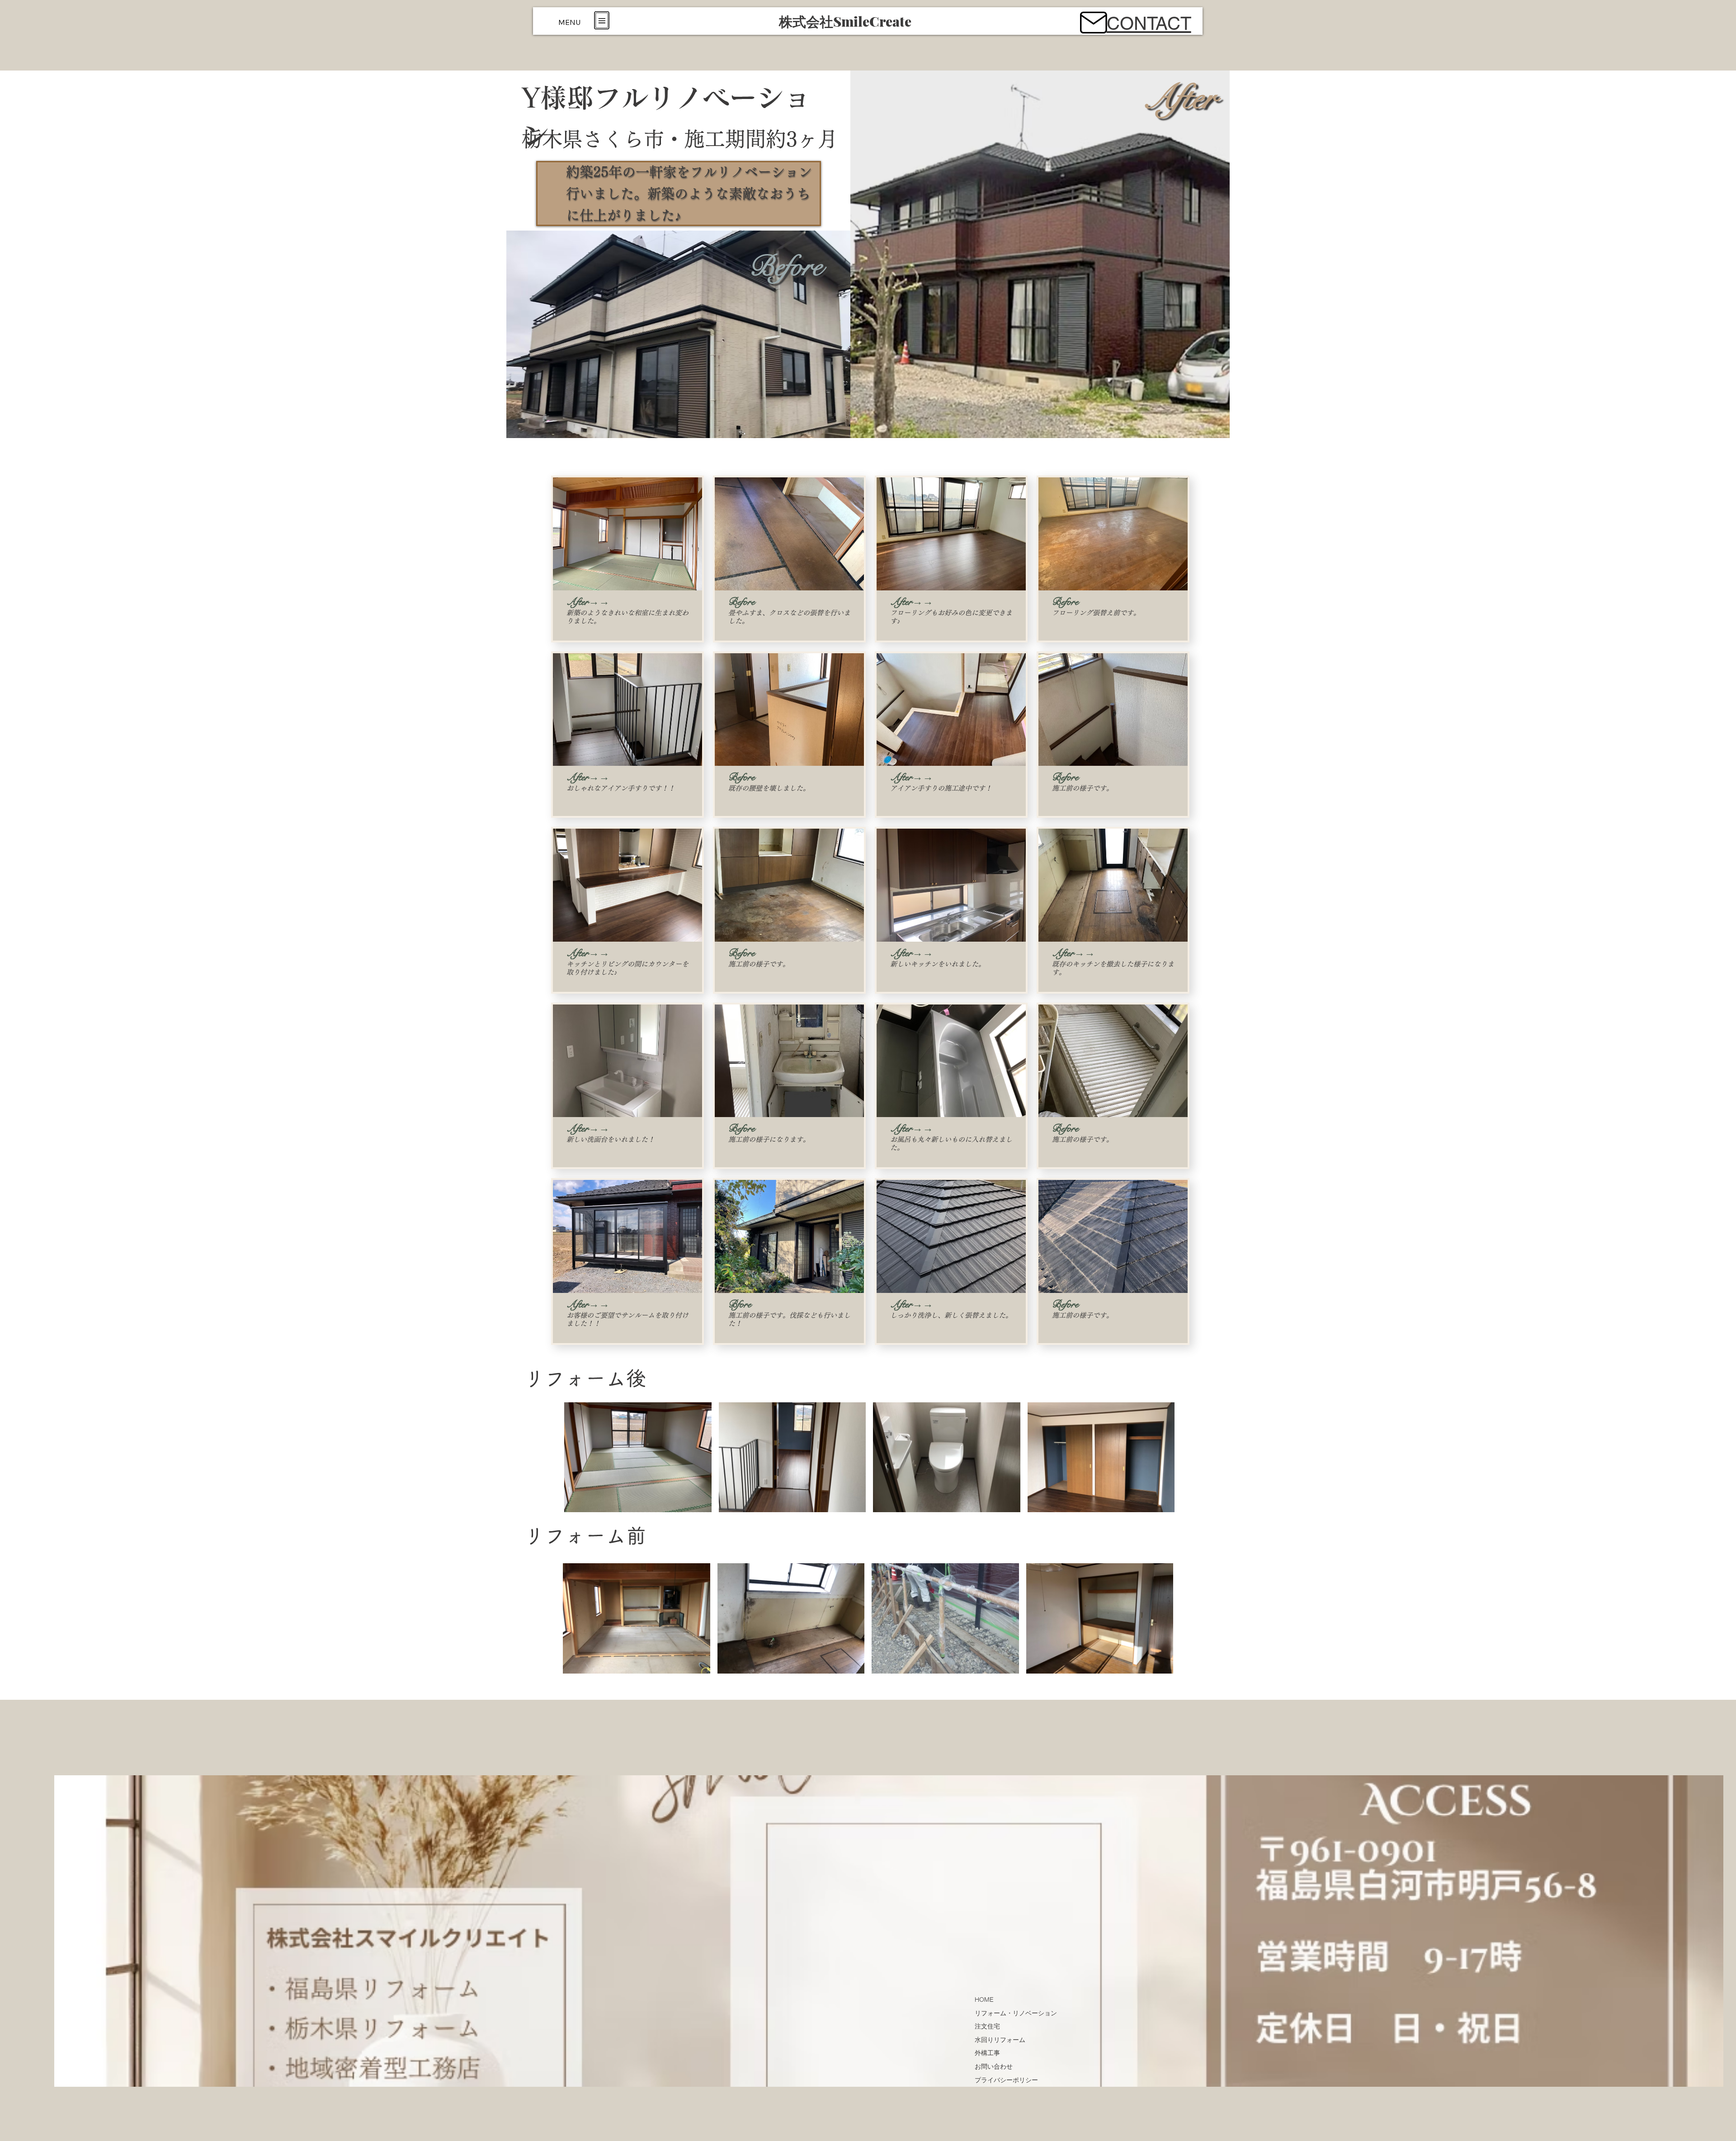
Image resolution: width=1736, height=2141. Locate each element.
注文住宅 (987, 2026)
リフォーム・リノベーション (1016, 2013)
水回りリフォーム (1000, 2040)
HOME (984, 2000)
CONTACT (1149, 24)
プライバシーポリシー (1006, 2080)
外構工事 (987, 2053)
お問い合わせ (994, 2066)
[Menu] (602, 20)
